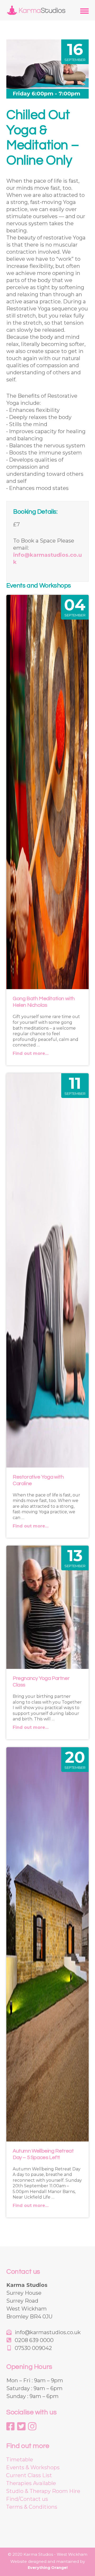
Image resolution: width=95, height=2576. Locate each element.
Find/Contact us (27, 2499)
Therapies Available (31, 2483)
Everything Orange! (48, 2568)
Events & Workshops (33, 2467)
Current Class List (29, 2475)
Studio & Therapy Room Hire (43, 2491)
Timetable (20, 2460)
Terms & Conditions (32, 2507)
